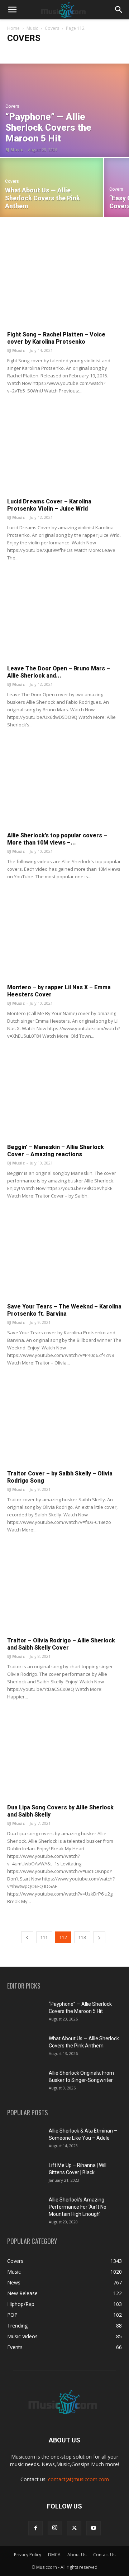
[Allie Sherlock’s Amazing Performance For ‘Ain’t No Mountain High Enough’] (25, 2209)
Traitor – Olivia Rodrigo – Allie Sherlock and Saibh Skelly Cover (61, 1644)
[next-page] (99, 1937)
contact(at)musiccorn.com (78, 2479)
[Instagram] (55, 2528)
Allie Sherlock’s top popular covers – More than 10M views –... (57, 839)
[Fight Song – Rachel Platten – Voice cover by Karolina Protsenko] (64, 285)
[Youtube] (94, 2528)
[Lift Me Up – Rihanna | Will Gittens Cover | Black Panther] (25, 2174)
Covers (52, 28)
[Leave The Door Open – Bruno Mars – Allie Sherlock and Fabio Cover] (64, 619)
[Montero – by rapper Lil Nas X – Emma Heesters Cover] (64, 938)
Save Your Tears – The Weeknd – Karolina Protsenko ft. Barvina (64, 1310)
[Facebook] (35, 2528)
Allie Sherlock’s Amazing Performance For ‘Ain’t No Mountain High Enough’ (78, 2207)
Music (32, 28)
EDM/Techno (72, 52)
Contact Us (104, 2555)
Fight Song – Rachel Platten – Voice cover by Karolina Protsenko (56, 338)
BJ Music (14, 150)
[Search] (119, 10)
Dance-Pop (41, 52)
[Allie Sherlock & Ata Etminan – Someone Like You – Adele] (25, 2140)
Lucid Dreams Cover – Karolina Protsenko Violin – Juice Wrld (49, 505)
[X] (74, 2528)
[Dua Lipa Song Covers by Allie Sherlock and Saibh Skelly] (64, 1758)
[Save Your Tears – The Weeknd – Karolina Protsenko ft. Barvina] (64, 1257)
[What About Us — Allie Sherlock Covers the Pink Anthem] (52, 188)
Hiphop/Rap (103, 52)
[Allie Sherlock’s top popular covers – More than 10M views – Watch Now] (64, 786)
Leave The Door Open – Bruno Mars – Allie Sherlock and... (59, 672)
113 (82, 1937)
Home (13, 28)
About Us (77, 2555)
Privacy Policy (28, 2555)
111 (44, 1937)
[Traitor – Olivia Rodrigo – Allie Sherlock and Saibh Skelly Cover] (64, 1591)
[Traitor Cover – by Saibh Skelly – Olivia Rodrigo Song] (64, 1424)
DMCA (54, 2555)
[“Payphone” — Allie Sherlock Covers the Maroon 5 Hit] (64, 110)
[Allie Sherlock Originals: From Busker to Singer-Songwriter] (25, 2082)
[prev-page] (27, 1937)
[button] (12, 10)
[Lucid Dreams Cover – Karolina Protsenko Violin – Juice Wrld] (64, 452)
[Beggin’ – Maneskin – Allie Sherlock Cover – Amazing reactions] (64, 1097)
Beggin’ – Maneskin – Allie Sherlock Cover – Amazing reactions (56, 1151)
